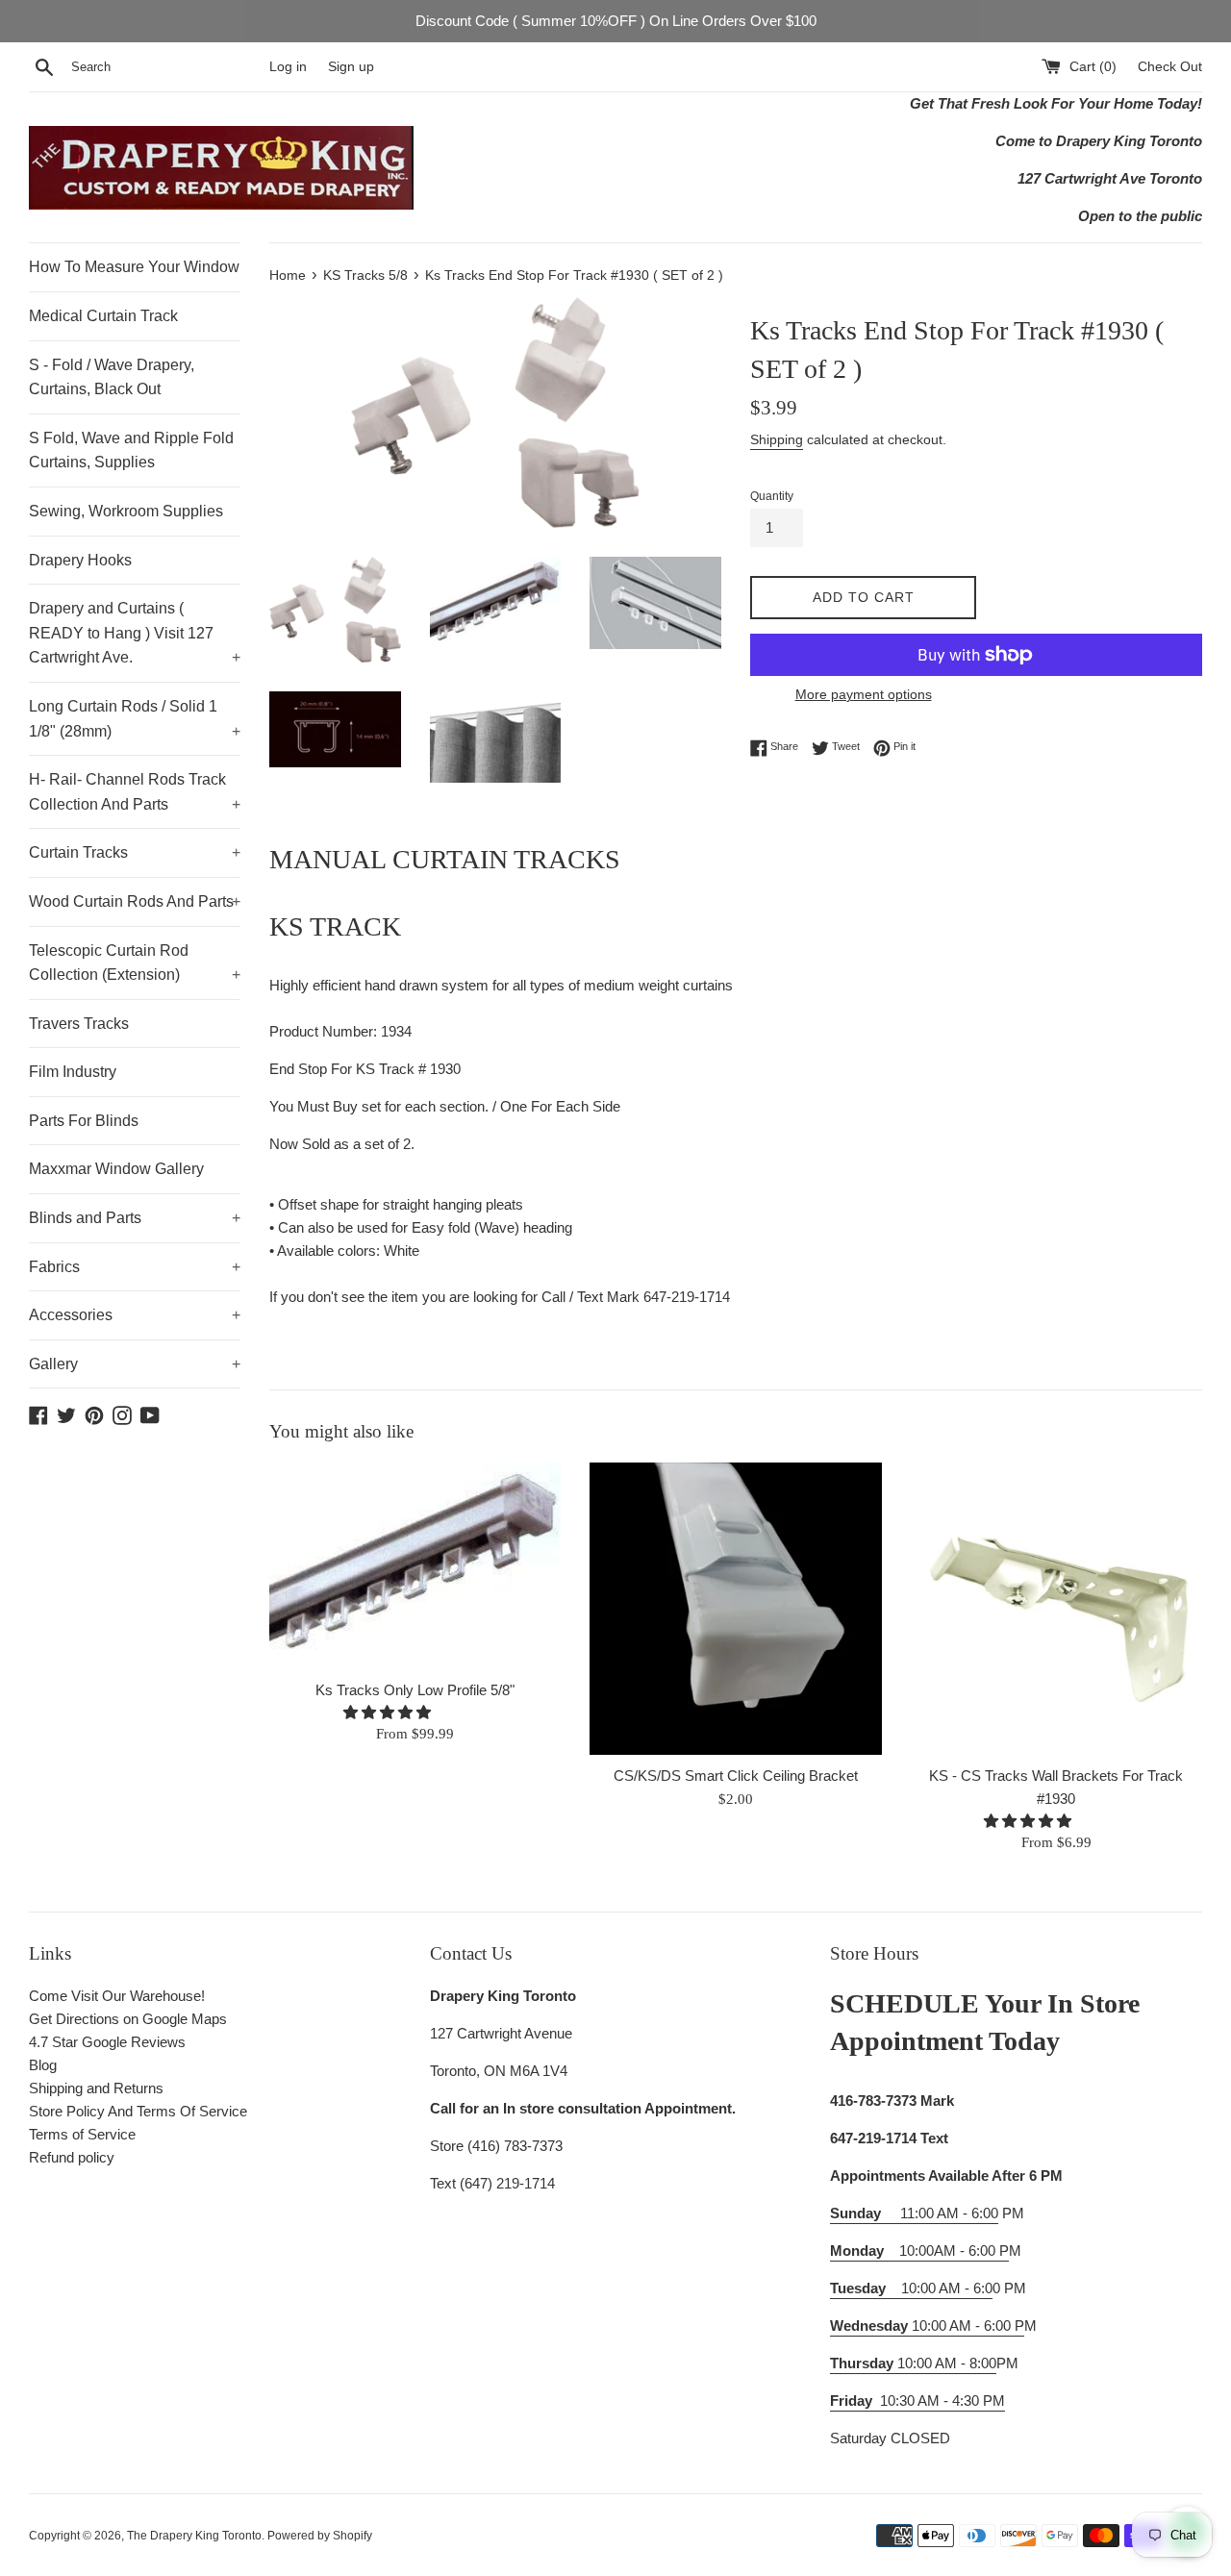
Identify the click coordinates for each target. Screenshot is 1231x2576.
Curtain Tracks (135, 852)
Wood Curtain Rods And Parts (135, 901)
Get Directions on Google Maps (128, 2019)
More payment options (864, 694)
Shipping (777, 439)
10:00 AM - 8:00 (913, 2363)
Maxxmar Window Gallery (116, 1169)
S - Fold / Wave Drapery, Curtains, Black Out (112, 377)
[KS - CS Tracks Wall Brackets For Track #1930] (1056, 1608)
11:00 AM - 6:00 (914, 2213)
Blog (43, 2065)
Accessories (135, 1315)
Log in (288, 67)
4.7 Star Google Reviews (107, 2042)
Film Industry (73, 1072)
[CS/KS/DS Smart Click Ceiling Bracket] (735, 1608)
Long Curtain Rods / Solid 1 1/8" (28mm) (135, 719)
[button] (389, 1712)
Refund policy (72, 2157)
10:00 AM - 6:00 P (927, 2326)
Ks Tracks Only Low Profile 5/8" (415, 1690)
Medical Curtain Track (103, 316)
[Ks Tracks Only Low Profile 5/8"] (415, 1566)
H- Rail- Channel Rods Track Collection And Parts (135, 792)
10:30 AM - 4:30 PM (942, 2401)
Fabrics (135, 1267)
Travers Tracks (79, 1024)
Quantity (772, 496)
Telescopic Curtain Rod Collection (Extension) (135, 963)
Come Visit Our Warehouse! (117, 1996)
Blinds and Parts (135, 1218)
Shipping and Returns (96, 2088)
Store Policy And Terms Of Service (138, 2111)
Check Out (1170, 67)
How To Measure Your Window (134, 267)
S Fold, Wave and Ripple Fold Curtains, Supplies (131, 450)
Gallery (135, 1364)
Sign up (351, 67)
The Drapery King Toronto (194, 2536)
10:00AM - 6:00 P (919, 2251)
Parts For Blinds (84, 1121)
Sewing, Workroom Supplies (126, 511)
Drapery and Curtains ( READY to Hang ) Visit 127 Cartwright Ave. (135, 633)
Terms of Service (82, 2134)
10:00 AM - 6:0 (911, 2288)
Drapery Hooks (80, 560)
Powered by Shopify (320, 2536)
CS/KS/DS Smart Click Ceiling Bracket (736, 1776)
